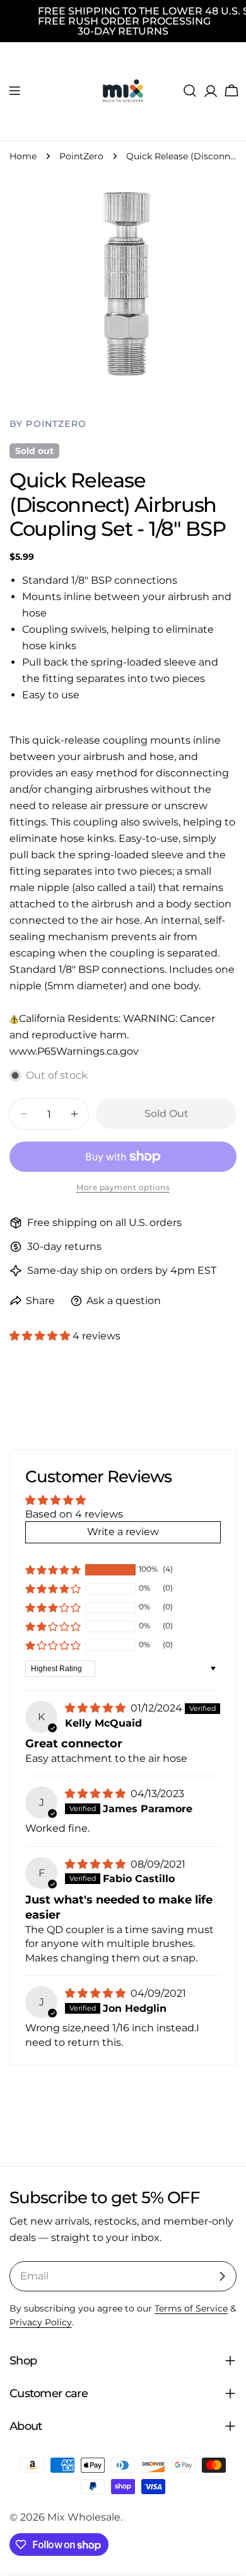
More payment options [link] (123, 1187)
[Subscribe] (222, 2276)
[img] (97, 1708)
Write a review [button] (123, 1532)
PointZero (81, 156)
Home (23, 156)
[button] (41, 1336)
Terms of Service (191, 2308)
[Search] (190, 91)
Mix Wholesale (84, 2517)
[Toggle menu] (15, 91)
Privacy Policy (41, 2322)
